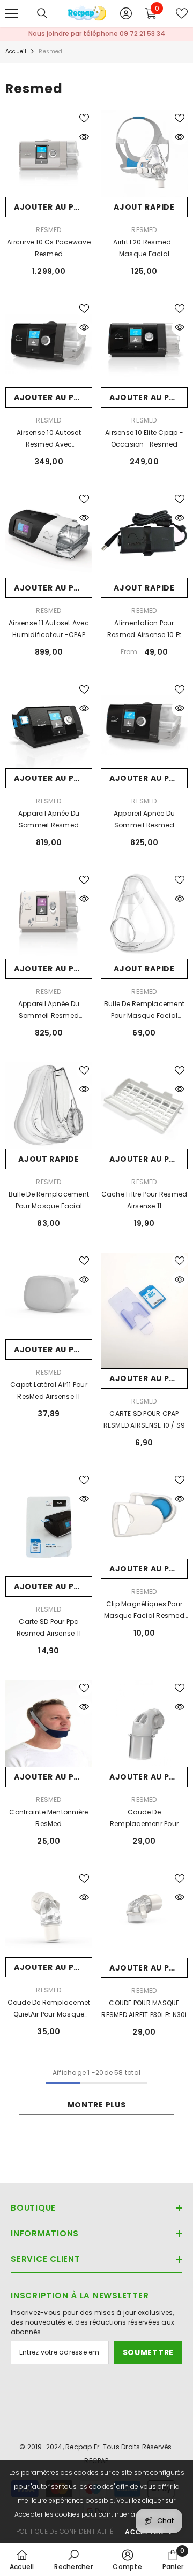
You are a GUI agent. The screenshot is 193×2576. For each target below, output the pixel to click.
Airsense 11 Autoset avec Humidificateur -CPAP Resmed (49, 630)
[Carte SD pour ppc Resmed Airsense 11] (49, 1524)
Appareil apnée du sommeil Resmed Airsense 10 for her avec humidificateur (49, 1010)
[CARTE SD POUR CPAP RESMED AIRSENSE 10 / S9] (144, 1310)
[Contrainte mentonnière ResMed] (49, 1723)
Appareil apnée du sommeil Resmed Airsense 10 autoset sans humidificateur (49, 820)
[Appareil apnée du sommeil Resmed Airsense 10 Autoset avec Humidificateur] (144, 725)
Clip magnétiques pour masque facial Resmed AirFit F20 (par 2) (144, 1611)
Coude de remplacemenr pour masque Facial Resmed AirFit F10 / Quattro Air (144, 1819)
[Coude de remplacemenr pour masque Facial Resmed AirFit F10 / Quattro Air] (144, 1723)
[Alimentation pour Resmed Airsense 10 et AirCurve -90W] (144, 534)
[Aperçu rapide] (84, 137)
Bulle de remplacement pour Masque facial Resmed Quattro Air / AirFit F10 (49, 1201)
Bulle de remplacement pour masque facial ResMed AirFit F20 (144, 1010)
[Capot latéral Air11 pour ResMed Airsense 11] (49, 1296)
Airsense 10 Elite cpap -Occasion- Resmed (144, 438)
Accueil (16, 52)
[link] (73, 2559)
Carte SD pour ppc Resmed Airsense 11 (49, 1627)
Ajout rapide (144, 207)
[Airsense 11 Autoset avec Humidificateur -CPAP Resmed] (49, 534)
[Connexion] (126, 13)
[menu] (12, 13)
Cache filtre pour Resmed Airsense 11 (144, 1200)
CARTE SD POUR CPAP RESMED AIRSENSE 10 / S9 (144, 1419)
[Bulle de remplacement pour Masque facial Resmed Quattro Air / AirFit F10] (49, 1106)
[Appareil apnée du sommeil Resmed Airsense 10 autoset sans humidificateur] (49, 725)
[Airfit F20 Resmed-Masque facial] (144, 154)
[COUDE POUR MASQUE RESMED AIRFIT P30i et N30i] (144, 1914)
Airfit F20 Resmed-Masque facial (144, 248)
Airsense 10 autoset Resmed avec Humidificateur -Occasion (49, 439)
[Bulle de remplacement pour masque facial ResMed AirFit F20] (144, 915)
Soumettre (148, 2352)
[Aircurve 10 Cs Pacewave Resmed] (49, 154)
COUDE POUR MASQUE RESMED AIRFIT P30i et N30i (144, 2009)
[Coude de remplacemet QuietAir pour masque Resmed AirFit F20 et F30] (49, 1914)
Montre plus (97, 2105)
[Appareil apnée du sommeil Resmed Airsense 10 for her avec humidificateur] (49, 915)
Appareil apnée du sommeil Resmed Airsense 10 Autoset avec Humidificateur (144, 820)
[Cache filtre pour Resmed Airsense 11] (144, 1106)
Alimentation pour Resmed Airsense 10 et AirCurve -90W (144, 630)
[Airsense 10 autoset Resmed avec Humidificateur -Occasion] (49, 344)
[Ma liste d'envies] (182, 13)
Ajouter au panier (53, 207)
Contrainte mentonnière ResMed (49, 1818)
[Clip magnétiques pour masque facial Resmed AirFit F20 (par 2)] (144, 1515)
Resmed (50, 52)
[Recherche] (42, 13)
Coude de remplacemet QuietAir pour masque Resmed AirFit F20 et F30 (49, 2009)
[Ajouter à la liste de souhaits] (84, 118)
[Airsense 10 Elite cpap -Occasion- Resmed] (144, 344)
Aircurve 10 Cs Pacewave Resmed (49, 248)
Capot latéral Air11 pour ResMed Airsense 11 (49, 1390)
